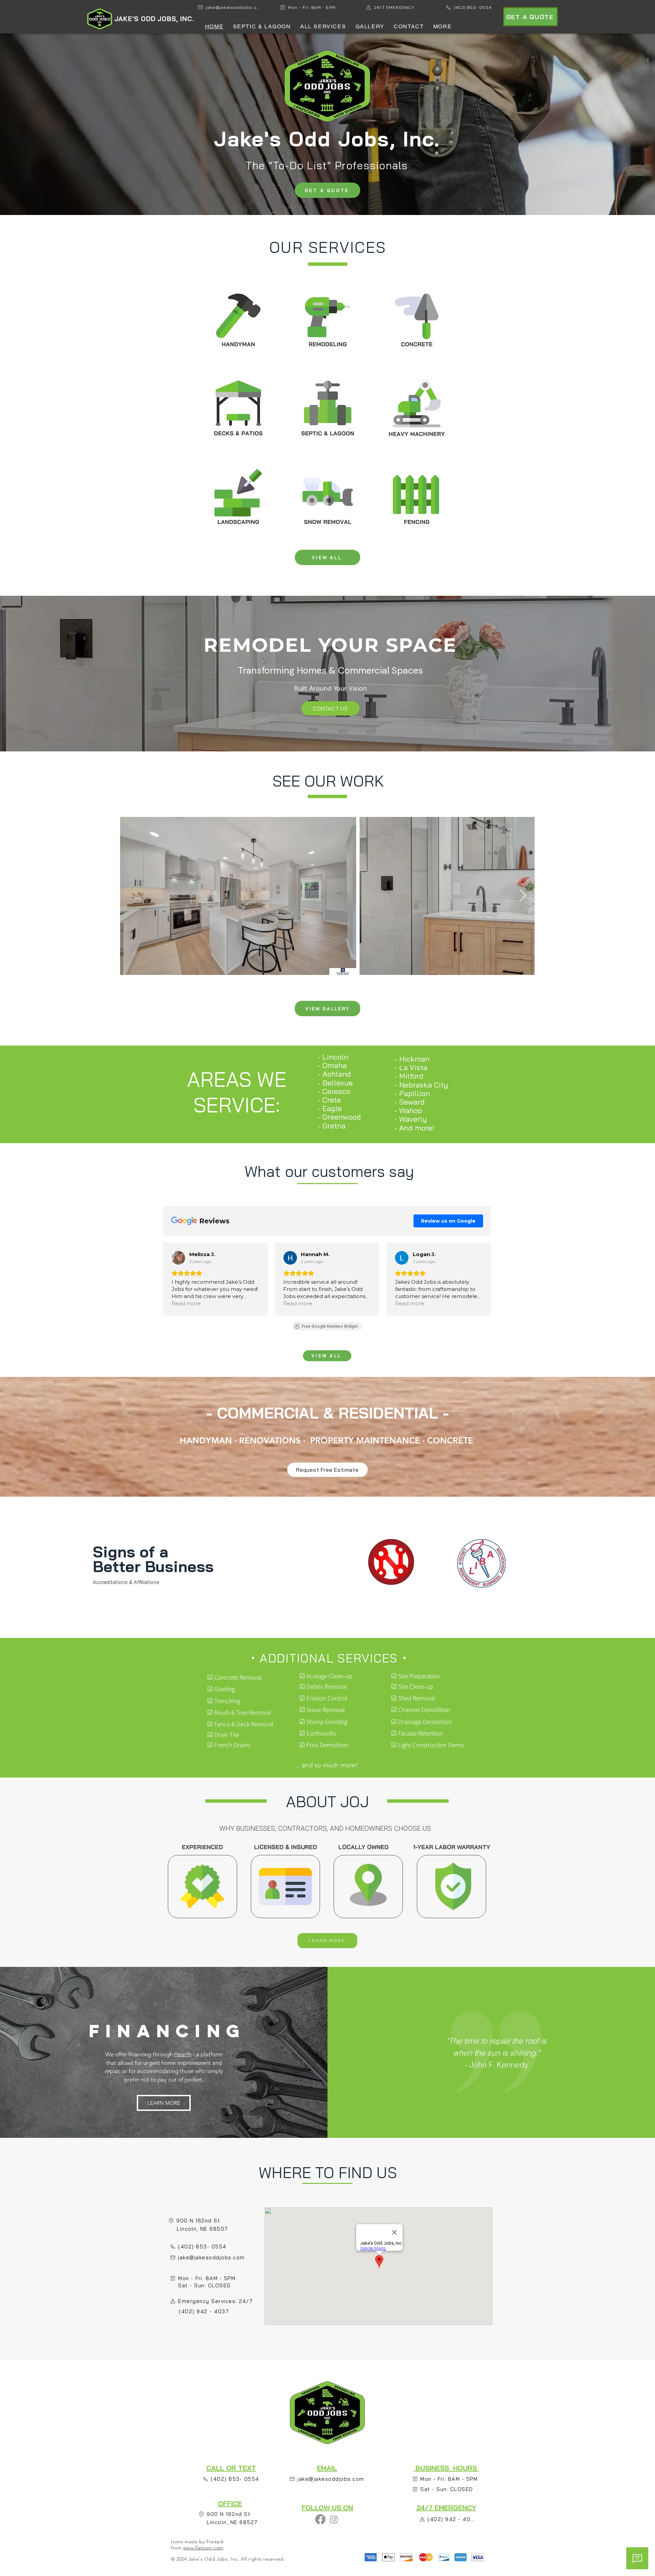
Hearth (183, 2054)
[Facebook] (320, 2519)
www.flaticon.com (203, 2548)
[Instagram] (334, 2519)
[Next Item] (523, 896)
